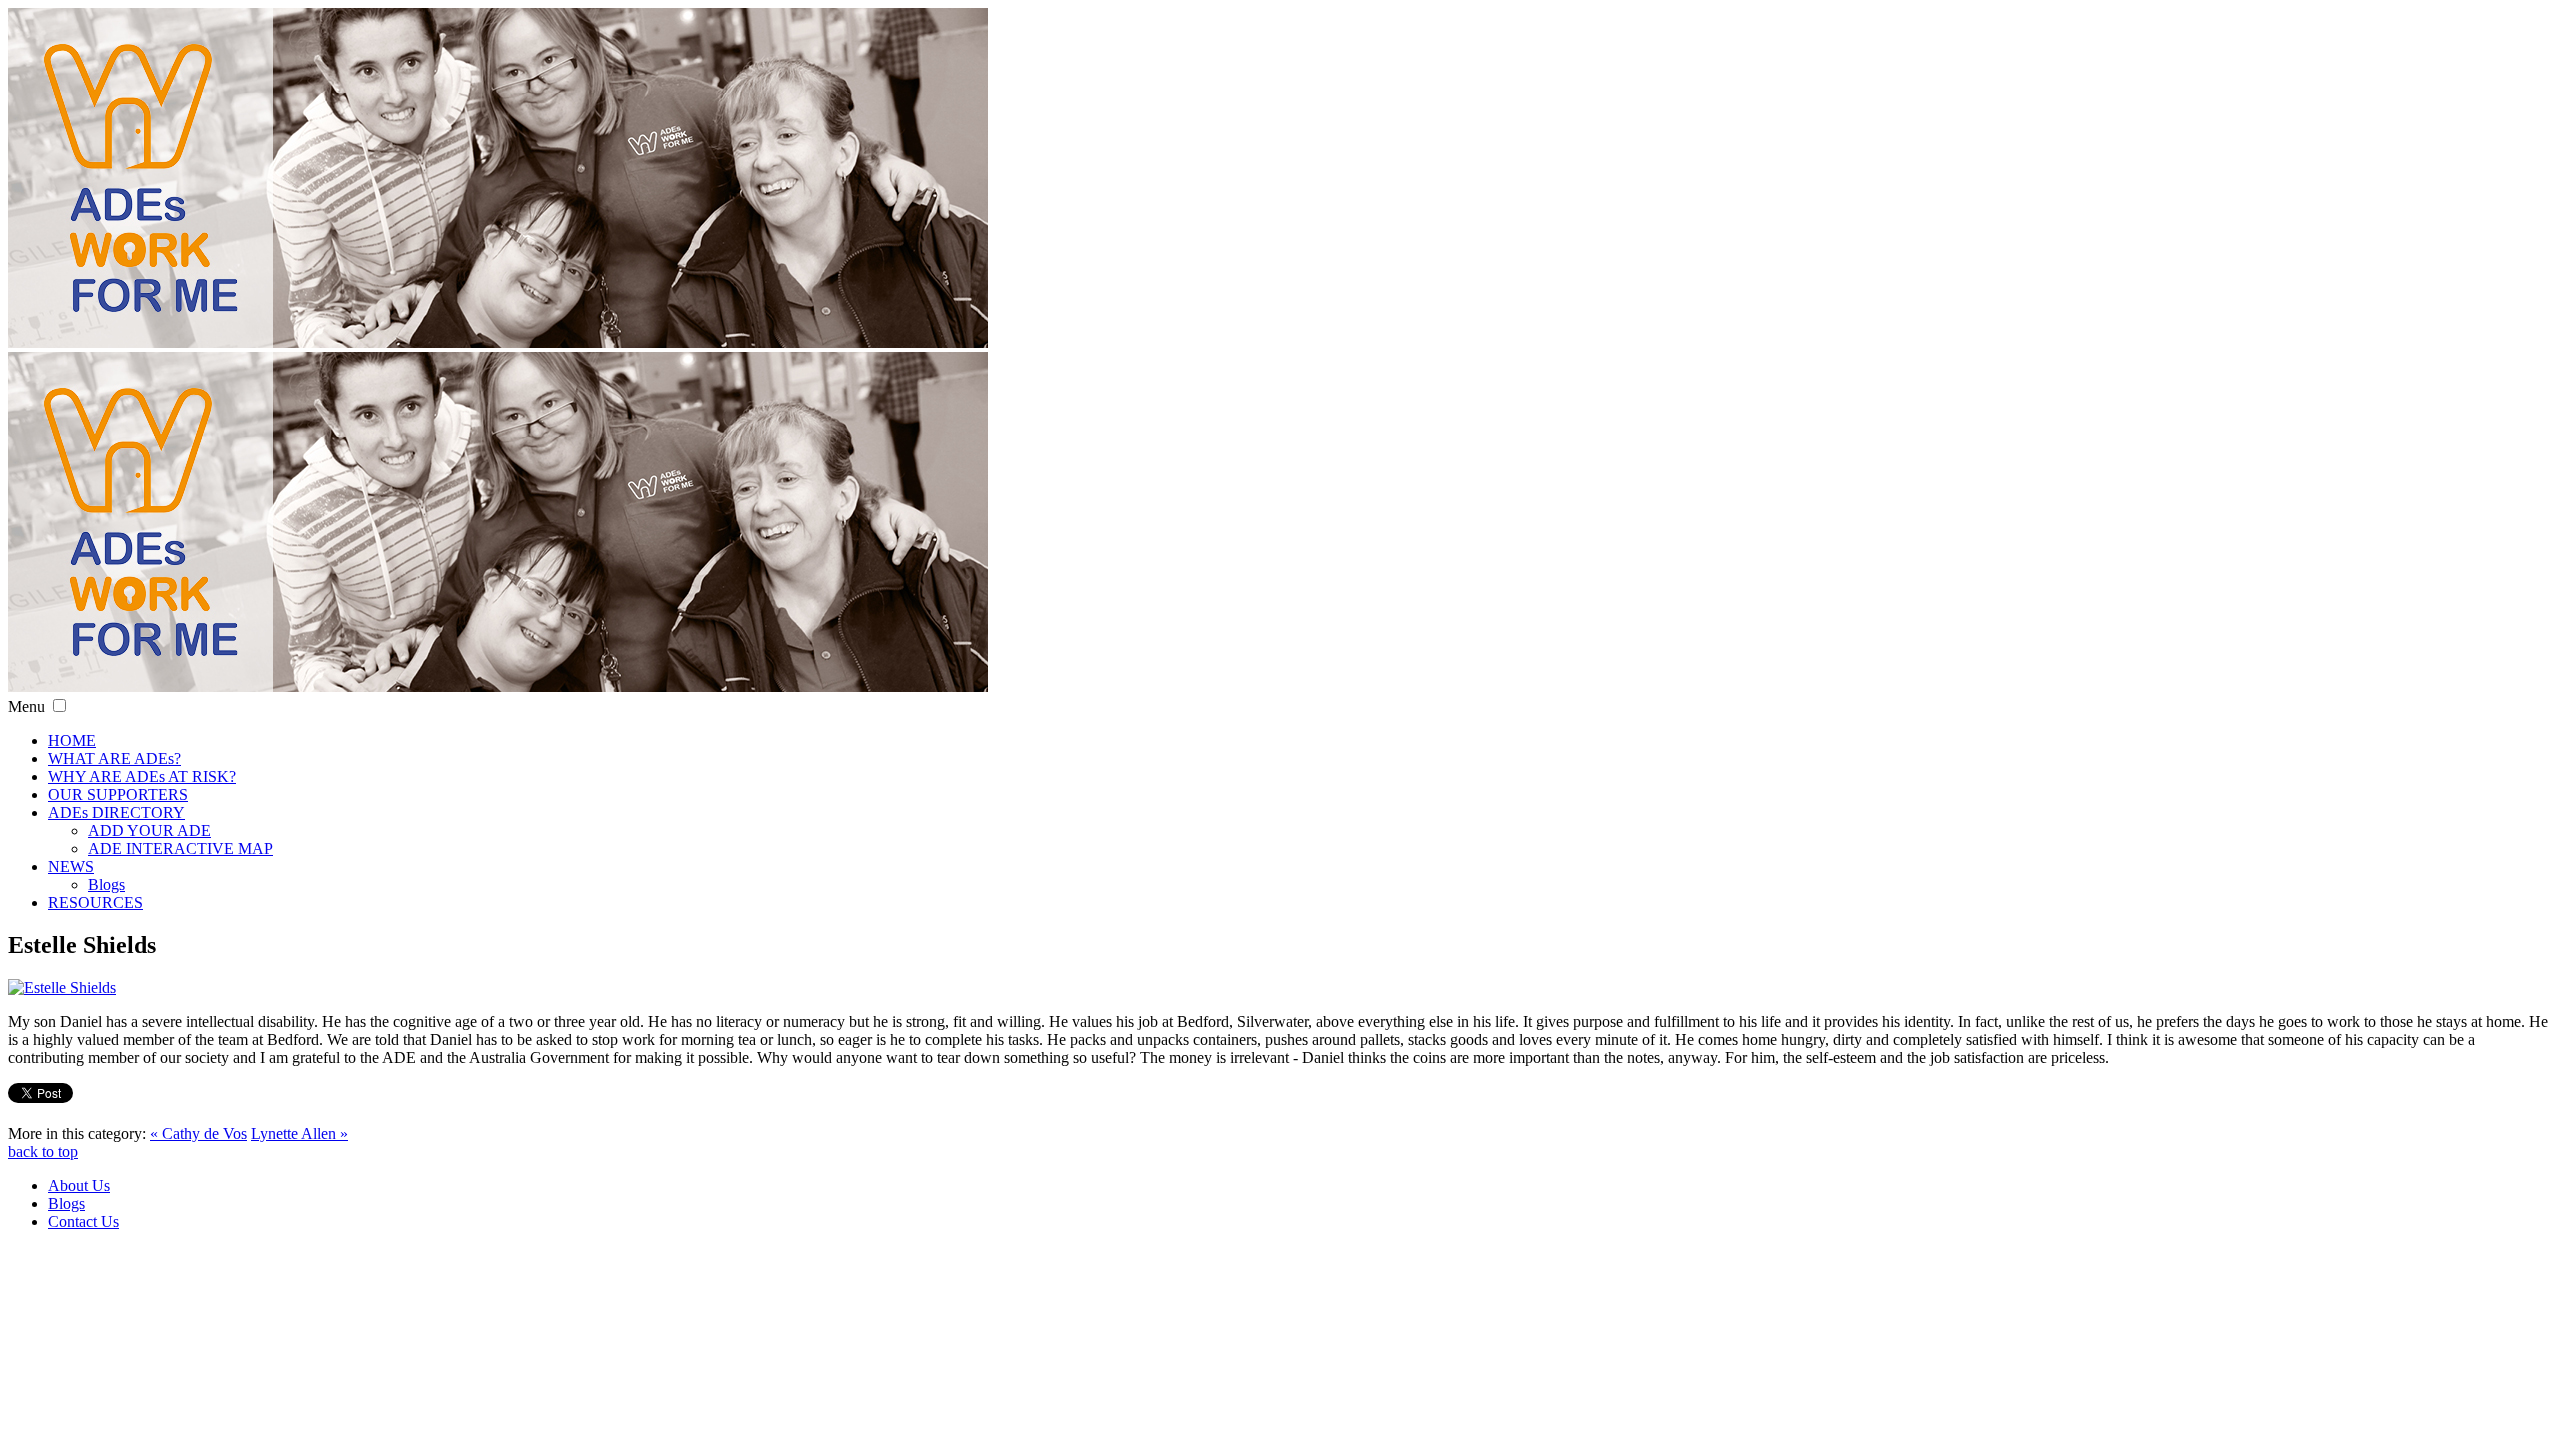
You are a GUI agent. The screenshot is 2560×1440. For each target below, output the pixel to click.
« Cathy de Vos (198, 1133)
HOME (72, 740)
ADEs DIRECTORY (116, 812)
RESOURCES (95, 902)
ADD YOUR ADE (149, 830)
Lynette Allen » (299, 1133)
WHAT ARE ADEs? (114, 758)
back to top (43, 1151)
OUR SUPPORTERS (118, 794)
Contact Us (83, 1221)
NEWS (71, 866)
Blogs (106, 884)
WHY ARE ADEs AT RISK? (142, 776)
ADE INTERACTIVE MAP (180, 848)
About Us (79, 1185)
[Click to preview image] (62, 987)
